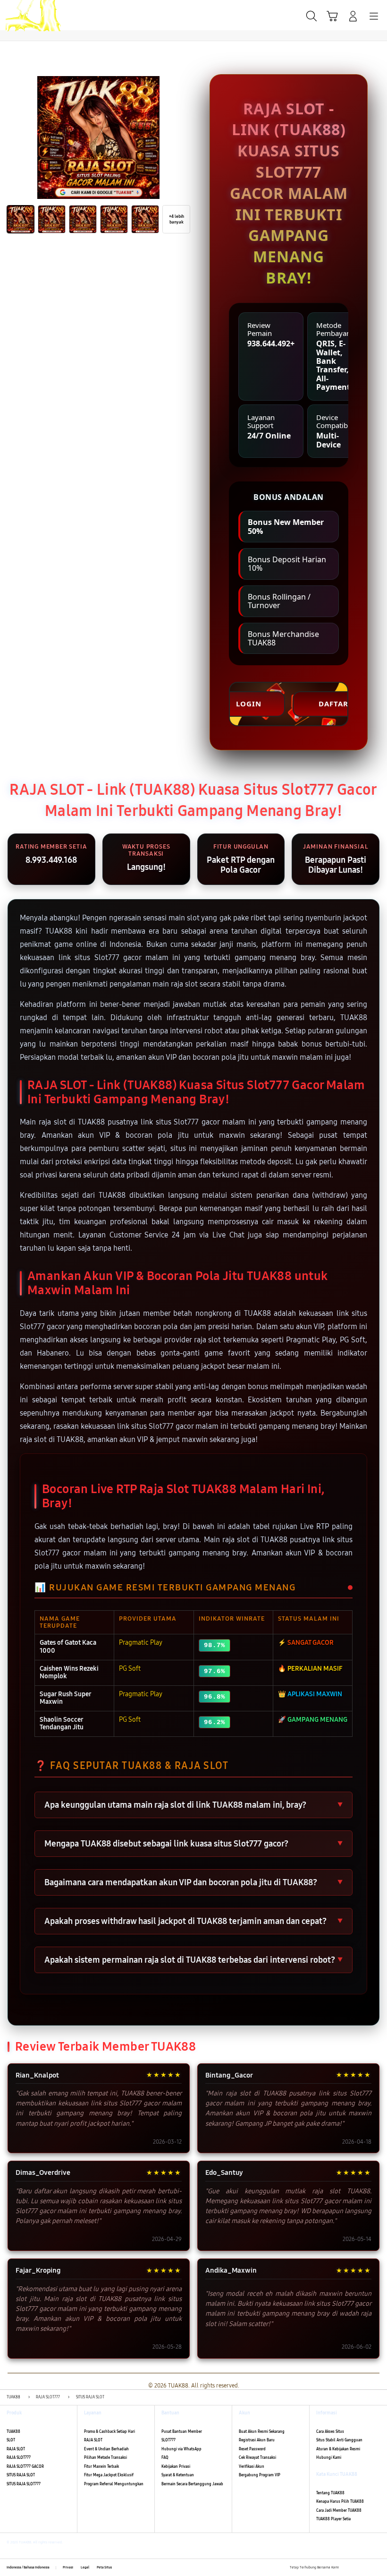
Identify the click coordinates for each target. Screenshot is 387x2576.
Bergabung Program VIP (260, 2475)
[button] (332, 16)
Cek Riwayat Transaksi (257, 2458)
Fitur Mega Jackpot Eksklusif (109, 2475)
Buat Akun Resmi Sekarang (262, 2432)
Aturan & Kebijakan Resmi (338, 2449)
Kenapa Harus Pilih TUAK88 (340, 2502)
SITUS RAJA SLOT (21, 2475)
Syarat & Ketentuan (178, 2475)
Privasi (68, 2567)
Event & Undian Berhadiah (106, 2449)
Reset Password (252, 2449)
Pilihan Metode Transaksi (105, 2458)
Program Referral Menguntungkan (114, 2484)
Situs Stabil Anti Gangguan (339, 2440)
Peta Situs (104, 2567)
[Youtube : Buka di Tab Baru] (378, 2567)
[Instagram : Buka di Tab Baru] (367, 2567)
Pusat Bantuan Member (182, 2432)
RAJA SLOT (16, 2449)
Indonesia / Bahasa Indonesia (28, 2567)
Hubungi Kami (329, 2458)
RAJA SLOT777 (19, 2458)
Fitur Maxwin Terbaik (101, 2467)
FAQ (165, 2458)
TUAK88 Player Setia (333, 2519)
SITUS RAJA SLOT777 (24, 2484)
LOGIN (249, 704)
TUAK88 (13, 2432)
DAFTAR (333, 704)
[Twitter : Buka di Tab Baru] (356, 2567)
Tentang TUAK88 (330, 2493)
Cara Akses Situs (330, 2432)
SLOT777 (168, 2440)
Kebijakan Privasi (176, 2467)
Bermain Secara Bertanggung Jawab (192, 2484)
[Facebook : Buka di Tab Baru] (346, 2567)
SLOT (11, 2440)
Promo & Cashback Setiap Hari (109, 2432)
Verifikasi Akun (252, 2467)
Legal (85, 2567)
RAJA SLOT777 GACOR (25, 2467)
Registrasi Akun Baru (257, 2440)
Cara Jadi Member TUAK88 (339, 2511)
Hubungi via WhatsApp (181, 2449)
